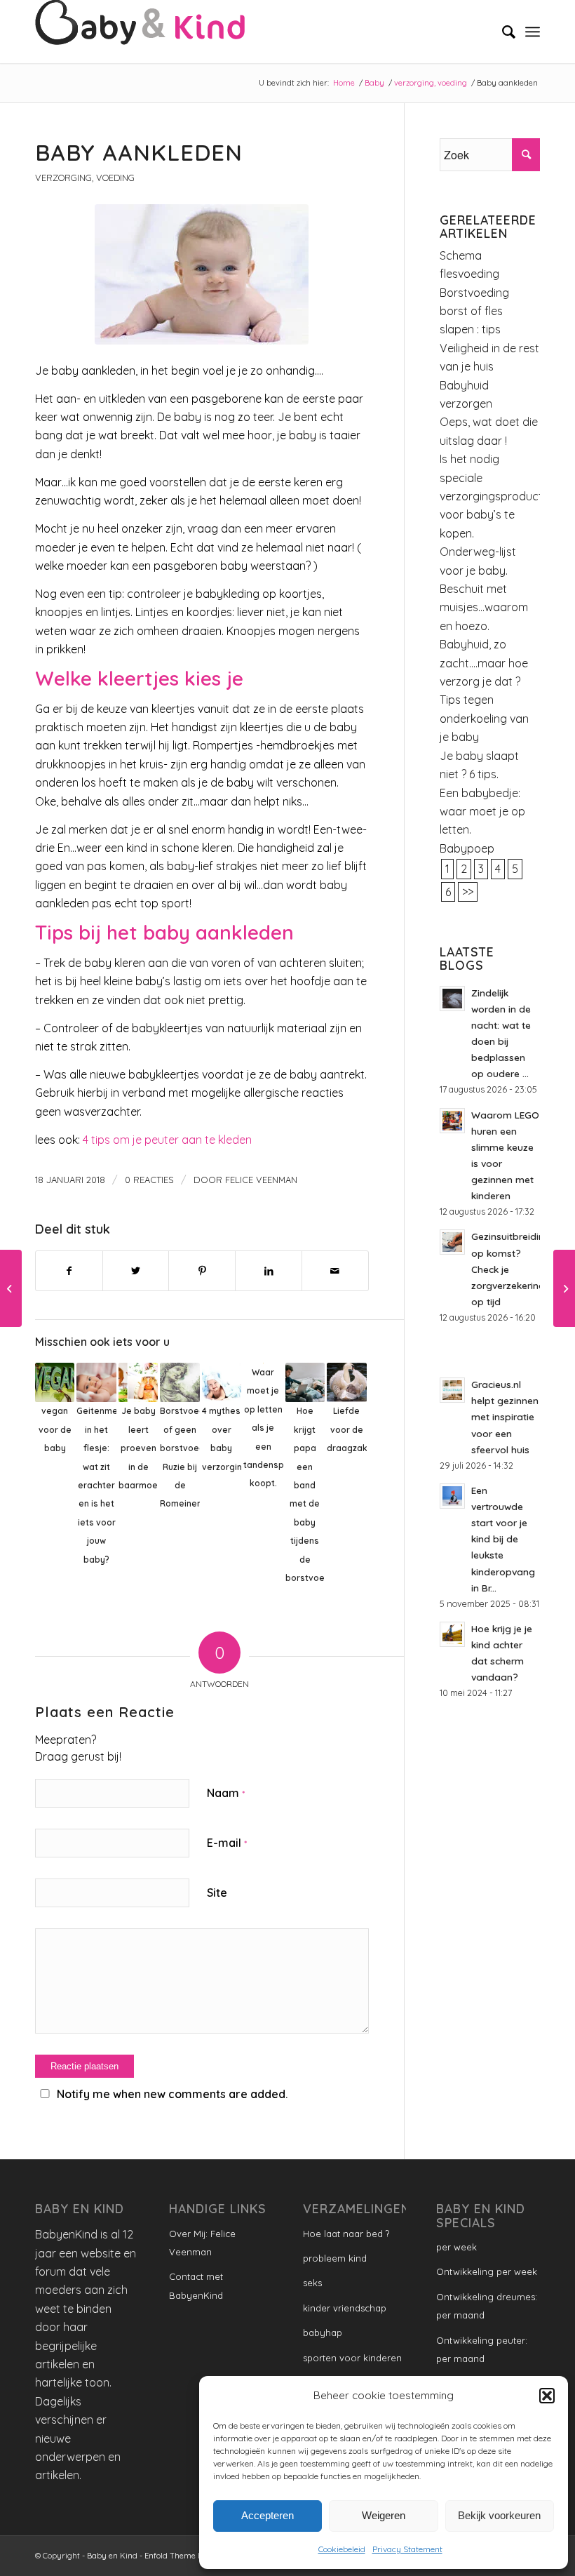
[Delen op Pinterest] (202, 1271)
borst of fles (471, 311)
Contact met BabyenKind (196, 2285)
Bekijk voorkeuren (499, 2515)
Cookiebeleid (342, 2549)
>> (468, 892)
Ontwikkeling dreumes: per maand (487, 2306)
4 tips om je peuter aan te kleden (167, 1140)
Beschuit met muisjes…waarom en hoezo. (484, 607)
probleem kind (335, 2258)
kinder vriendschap (345, 2308)
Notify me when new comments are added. (172, 2094)
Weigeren (384, 2515)
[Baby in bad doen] (564, 1288)
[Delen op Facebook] (69, 1271)
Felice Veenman (261, 1180)
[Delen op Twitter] (136, 1271)
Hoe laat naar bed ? (346, 2234)
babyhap (323, 2333)
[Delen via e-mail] (335, 1271)
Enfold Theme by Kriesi (188, 2556)
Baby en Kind (112, 2556)
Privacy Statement (407, 2549)
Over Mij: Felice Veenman (202, 2243)
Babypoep (467, 848)
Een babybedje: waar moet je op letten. (482, 812)
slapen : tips (470, 329)
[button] (547, 2396)
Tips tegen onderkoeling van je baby (484, 718)
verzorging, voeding (85, 178)
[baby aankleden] (202, 274)
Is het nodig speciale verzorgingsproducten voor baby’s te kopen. (498, 496)
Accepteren (268, 2515)
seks (312, 2283)
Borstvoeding (474, 293)
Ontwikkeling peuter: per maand (482, 2349)
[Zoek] (502, 32)
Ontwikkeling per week (487, 2271)
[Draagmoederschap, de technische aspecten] (11, 1288)
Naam (226, 1793)
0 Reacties (149, 1180)
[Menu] (533, 32)
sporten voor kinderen (352, 2358)
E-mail (227, 1843)
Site (217, 1893)
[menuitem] (502, 32)
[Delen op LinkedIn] (269, 1271)
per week (456, 2247)
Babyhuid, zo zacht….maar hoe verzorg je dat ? (484, 663)
